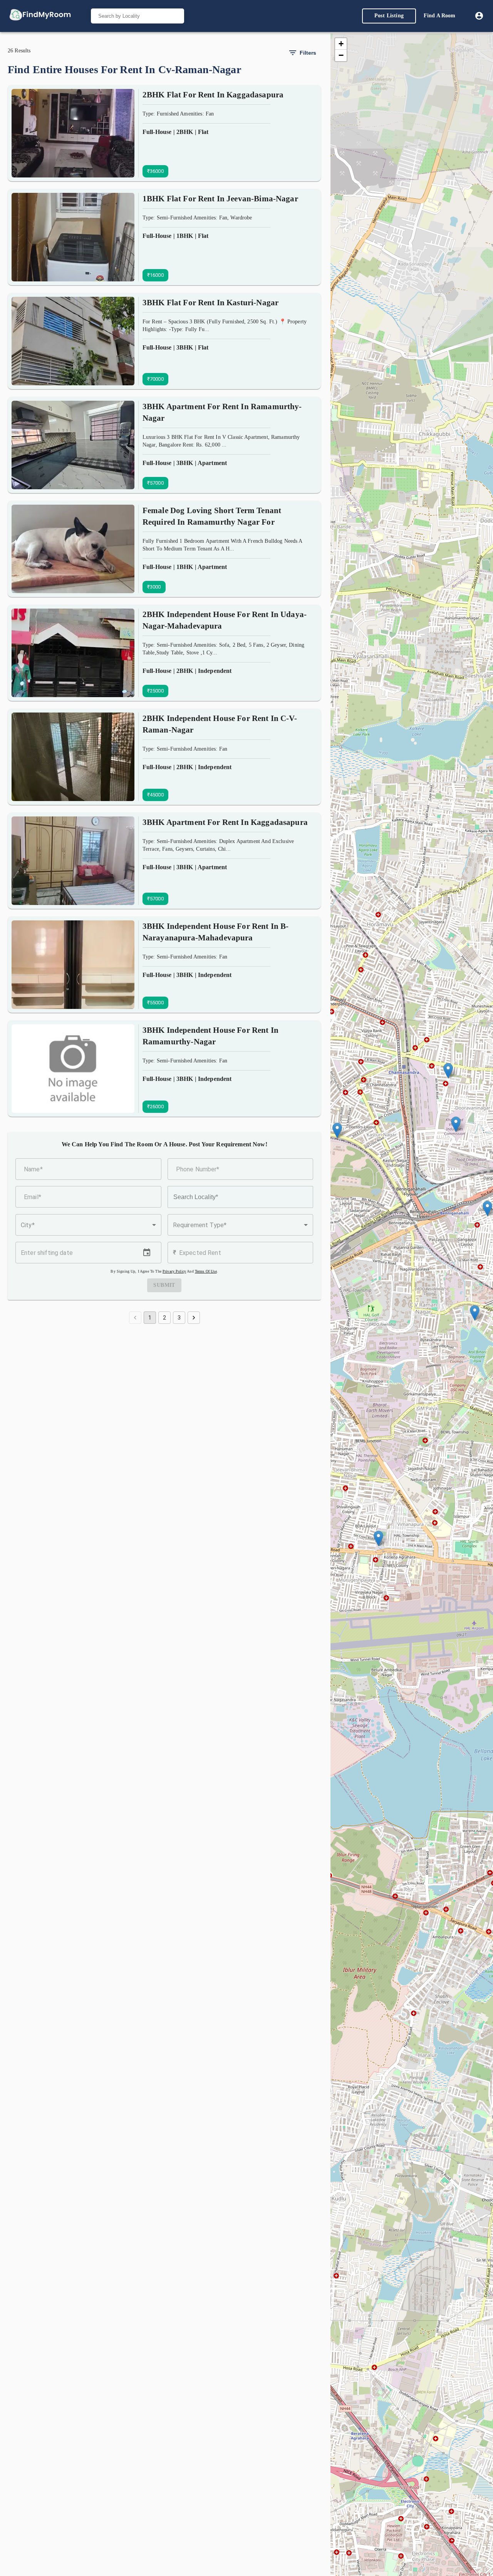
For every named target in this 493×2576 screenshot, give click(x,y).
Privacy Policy (174, 1271)
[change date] (147, 1253)
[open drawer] (40, 16)
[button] (88, 1225)
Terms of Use (206, 1271)
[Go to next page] (194, 1318)
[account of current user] (479, 16)
